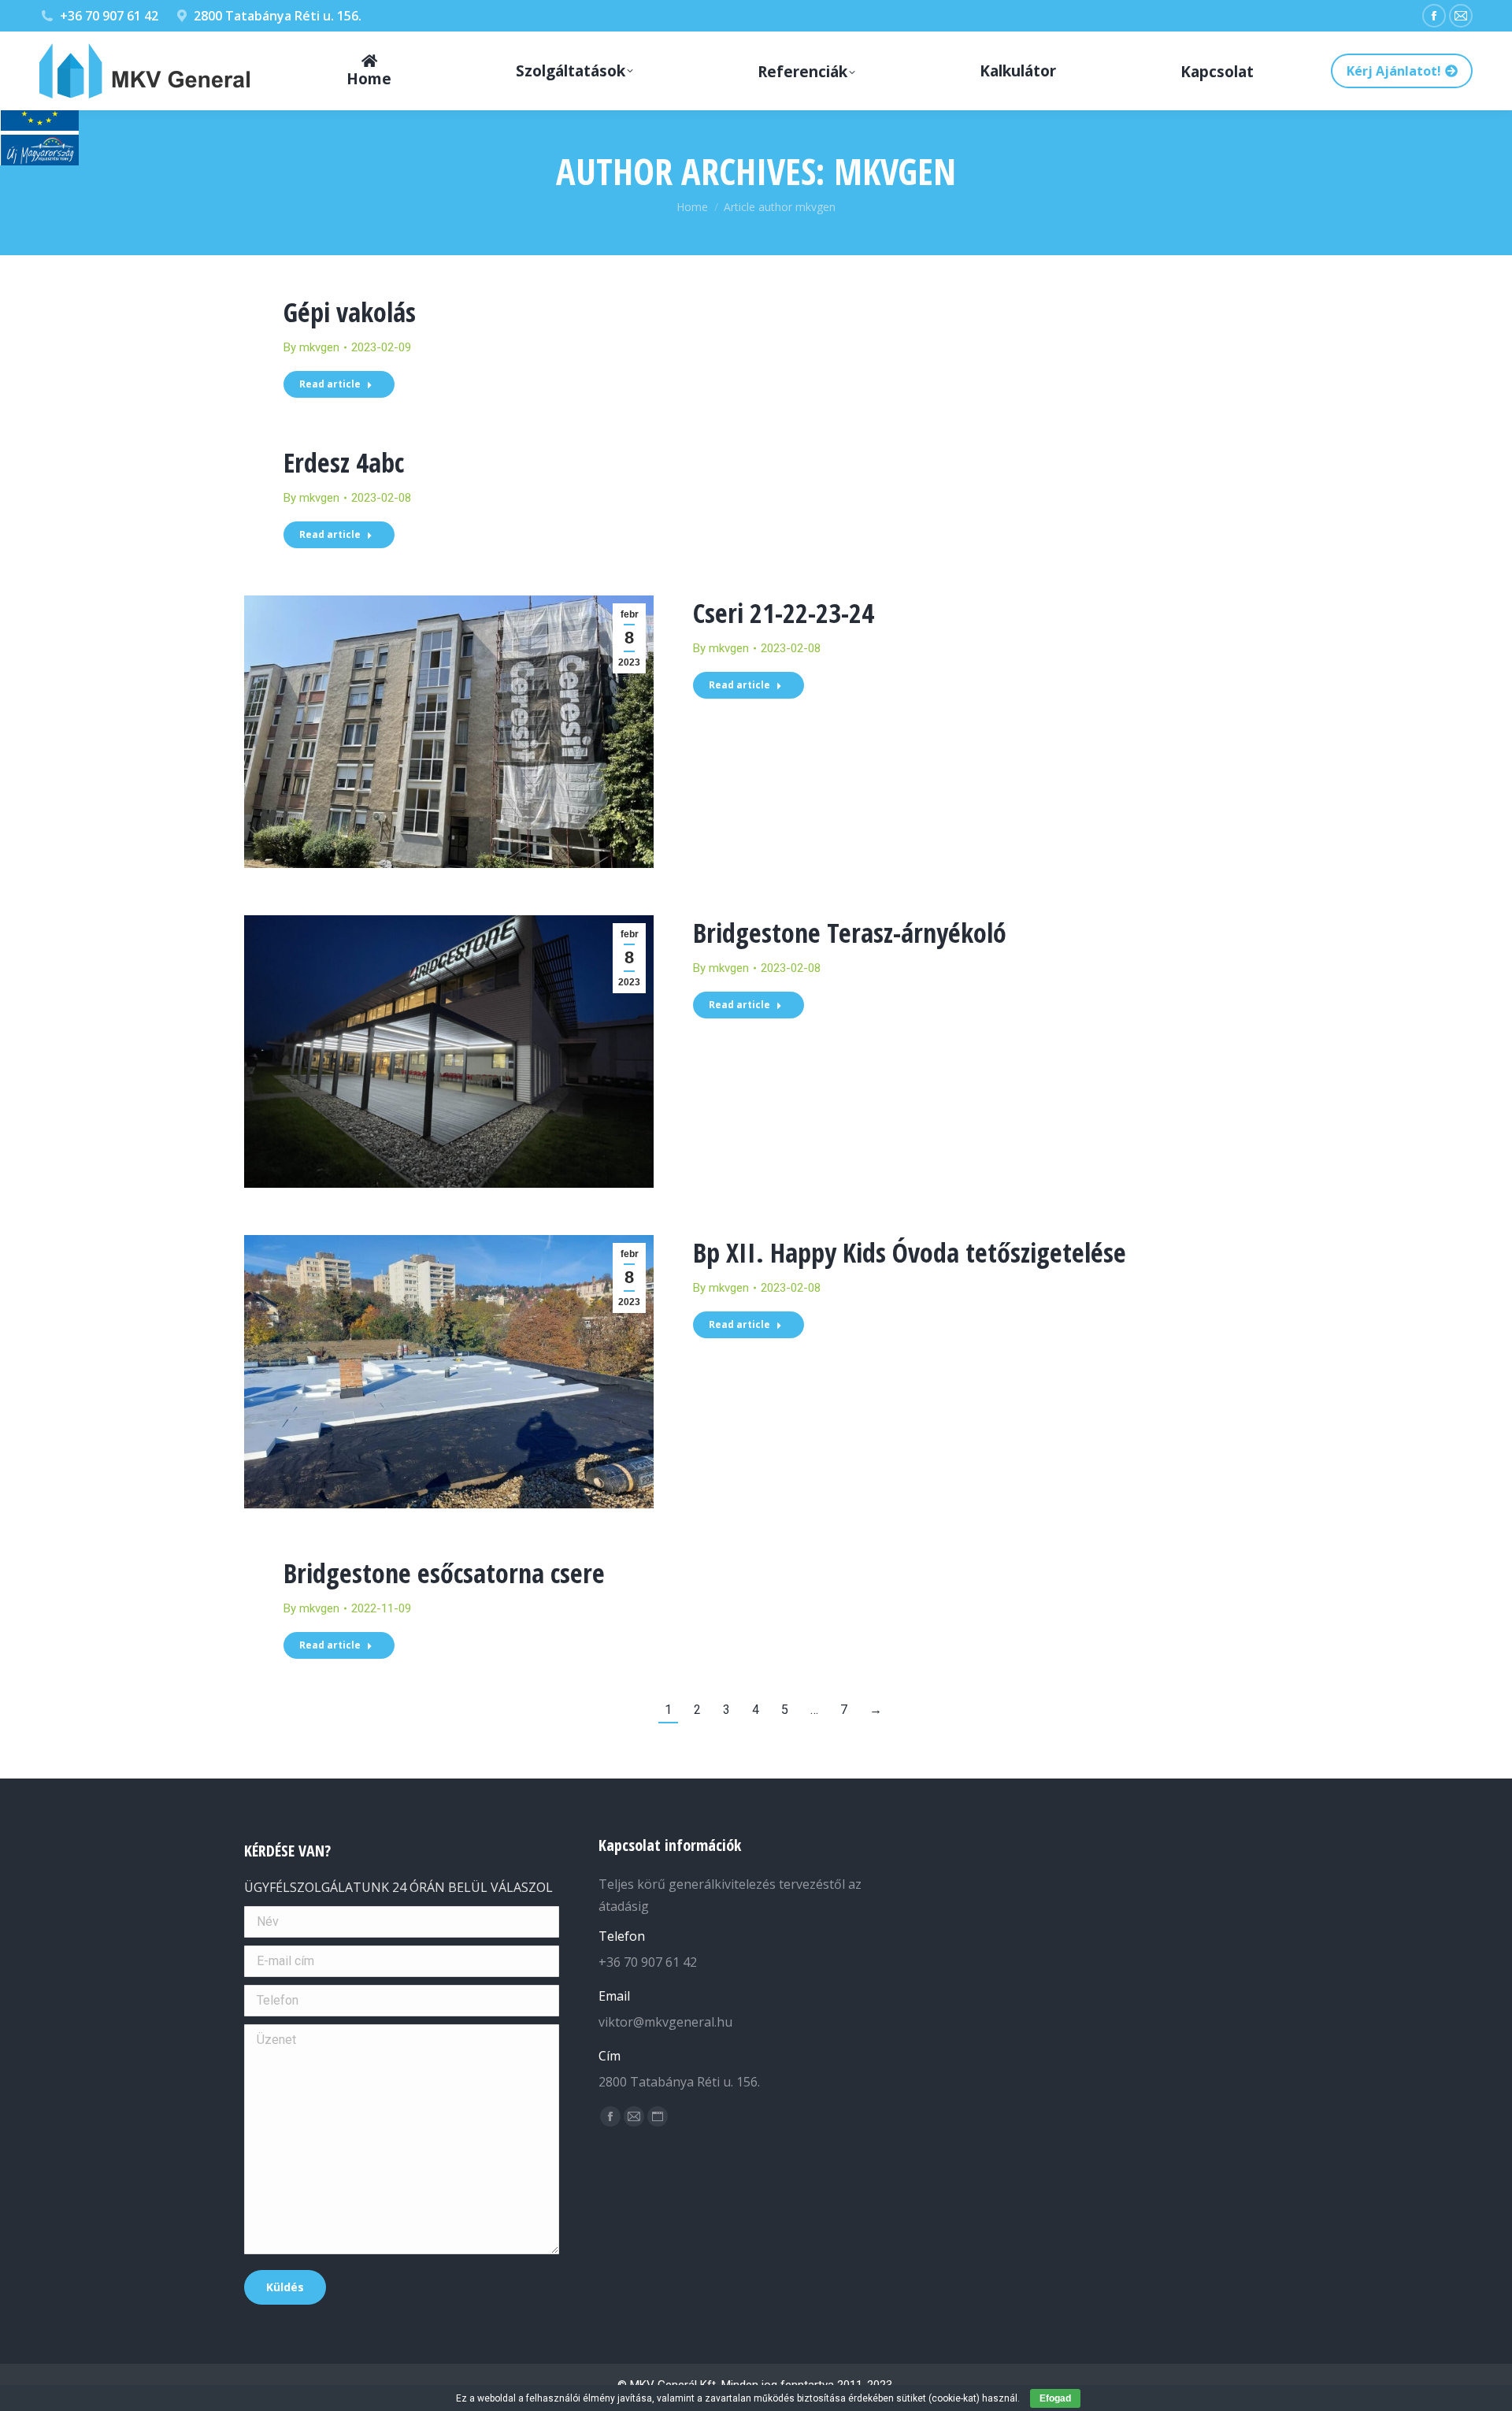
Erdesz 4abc (344, 462)
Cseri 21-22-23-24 (784, 613)
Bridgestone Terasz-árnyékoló (850, 933)
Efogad (1055, 2398)
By (311, 347)
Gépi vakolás (350, 312)
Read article (330, 384)
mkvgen (895, 171)
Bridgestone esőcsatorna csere (444, 1573)
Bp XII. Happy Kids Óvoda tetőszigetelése (910, 1252)
